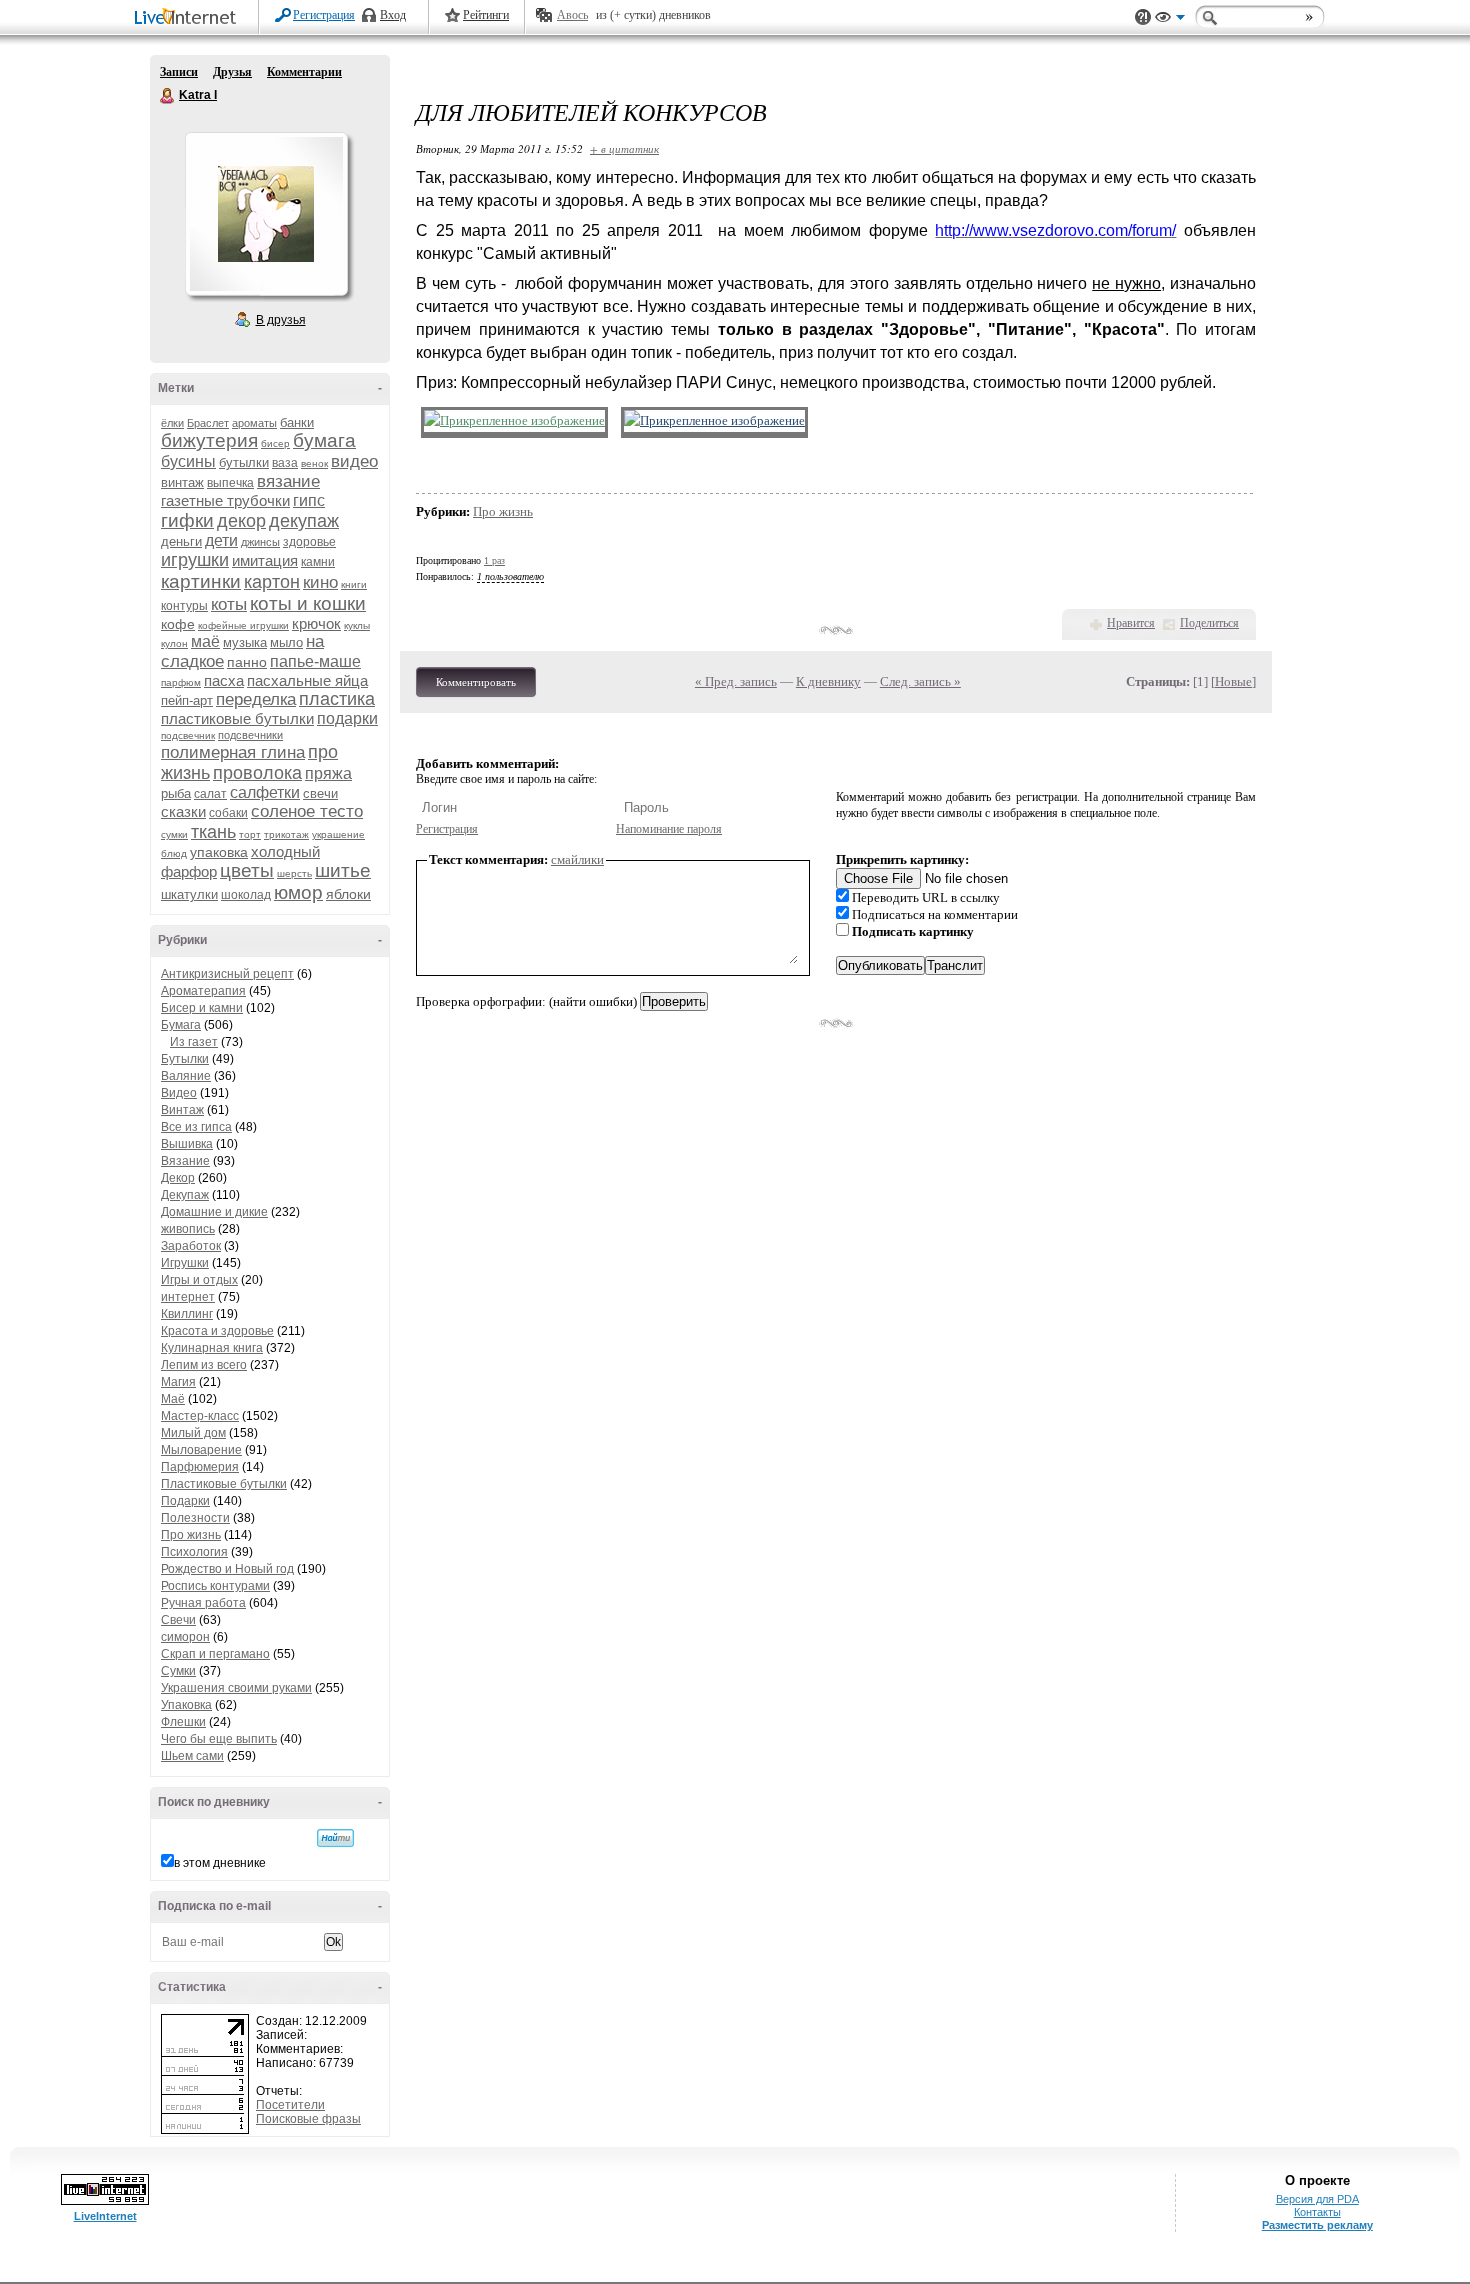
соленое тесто (307, 811)
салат (210, 794)
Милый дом (193, 1433)
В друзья (281, 320)
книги (354, 584)
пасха (224, 680)
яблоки (348, 894)
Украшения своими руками (236, 1688)
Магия (178, 1382)
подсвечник (188, 735)
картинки (201, 581)
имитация (265, 560)
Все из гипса (196, 1127)
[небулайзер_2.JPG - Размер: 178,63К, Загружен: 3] (714, 421)
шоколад (246, 895)
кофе (178, 624)
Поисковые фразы (308, 2119)
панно (247, 662)
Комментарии (304, 72)
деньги (181, 541)
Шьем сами (192, 1756)
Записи (179, 72)
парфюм (181, 682)
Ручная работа (203, 1603)
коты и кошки (308, 603)
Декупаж (185, 1195)
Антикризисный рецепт (227, 974)
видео (354, 461)
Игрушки (185, 1263)
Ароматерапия (203, 991)
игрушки (195, 560)
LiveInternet (189, 18)
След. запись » (920, 681)
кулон (174, 643)
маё (205, 641)
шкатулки (189, 894)
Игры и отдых (199, 1280)
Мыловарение (201, 1450)
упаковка (219, 852)
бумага (324, 440)
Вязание (185, 1161)
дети (221, 540)
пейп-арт (187, 700)
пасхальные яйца (307, 680)
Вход (393, 15)
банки (297, 422)
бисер (275, 443)
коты (229, 604)
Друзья (232, 72)
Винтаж (182, 1110)
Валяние (186, 1076)
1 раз (494, 560)
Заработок (191, 1246)
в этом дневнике (220, 1863)
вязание (288, 481)
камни (318, 562)
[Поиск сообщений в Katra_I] (335, 1838)
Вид (1170, 20)
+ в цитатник (624, 148)
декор (241, 521)
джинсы (260, 542)
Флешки (183, 1722)
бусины (188, 461)
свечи (320, 793)
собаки (228, 813)
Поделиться (1209, 623)
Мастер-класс (200, 1416)
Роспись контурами (215, 1586)
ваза (285, 463)
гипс (309, 500)
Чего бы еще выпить (219, 1739)
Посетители (290, 2105)
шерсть (294, 873)
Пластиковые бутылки (224, 1484)
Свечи (178, 1620)
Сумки (178, 1671)
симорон (185, 1637)
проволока (257, 773)
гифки (187, 520)
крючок (316, 623)
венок (314, 463)
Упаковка (186, 1705)
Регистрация (324, 15)
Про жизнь (191, 1535)
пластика (337, 699)
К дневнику (828, 681)
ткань (213, 832)
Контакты (1317, 2212)
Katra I (168, 96)
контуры (184, 606)
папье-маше (315, 661)
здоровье (309, 542)
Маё (173, 1399)
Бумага (181, 1025)
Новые (1233, 681)
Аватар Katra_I (266, 214)
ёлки (172, 423)
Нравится (1131, 623)
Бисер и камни (202, 1008)
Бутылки (185, 1059)
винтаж (182, 482)
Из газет (194, 1042)
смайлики (577, 859)
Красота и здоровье (217, 1331)
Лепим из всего (204, 1365)
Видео (179, 1093)
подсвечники (250, 735)
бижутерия (209, 440)
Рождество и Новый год (227, 1569)
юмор (298, 892)
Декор (178, 1178)
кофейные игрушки (243, 625)
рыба (176, 793)
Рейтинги (486, 15)
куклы (357, 625)
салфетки (265, 792)
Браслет (208, 423)
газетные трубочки (225, 500)
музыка (245, 642)
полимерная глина (233, 752)
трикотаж (286, 834)
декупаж (304, 521)
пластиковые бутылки (237, 718)
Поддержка (1143, 17)
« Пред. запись (736, 681)
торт (250, 834)
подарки (347, 718)
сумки (174, 834)
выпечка (230, 483)
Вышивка (187, 1144)
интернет (188, 1297)
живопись (188, 1229)
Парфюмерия (200, 1467)
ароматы (254, 423)
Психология (194, 1552)
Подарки (185, 1501)
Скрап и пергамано (215, 1654)
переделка (256, 699)
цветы (247, 870)
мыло (286, 642)
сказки (183, 811)
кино (320, 582)
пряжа (328, 773)
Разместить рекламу (1317, 2225)
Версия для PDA (1317, 2199)
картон (272, 582)
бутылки (244, 462)
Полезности (195, 1518)
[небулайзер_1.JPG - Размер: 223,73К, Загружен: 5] (514, 421)
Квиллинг (187, 1314)
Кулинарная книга (212, 1348)
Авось (572, 15)
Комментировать (476, 682)
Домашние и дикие (214, 1212)
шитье (343, 870)
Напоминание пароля (669, 829)
